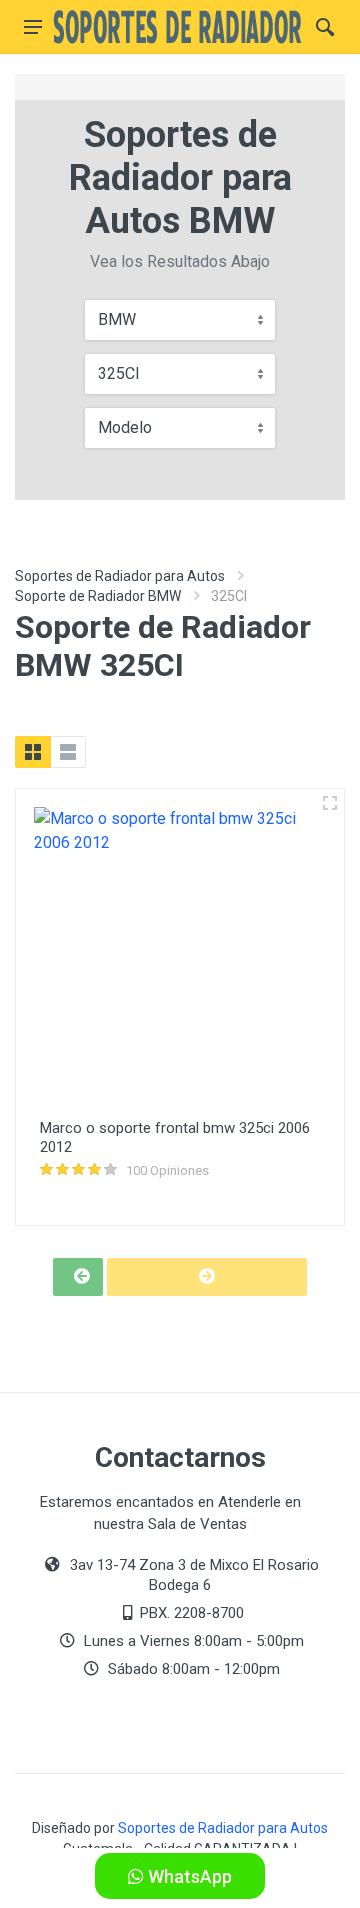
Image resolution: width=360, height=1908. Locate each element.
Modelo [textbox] (125, 427)
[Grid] (33, 752)
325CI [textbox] (119, 373)
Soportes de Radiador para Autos (120, 576)
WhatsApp (188, 1876)
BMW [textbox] (117, 319)
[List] (68, 752)
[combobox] (180, 320)
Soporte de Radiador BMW (98, 596)
